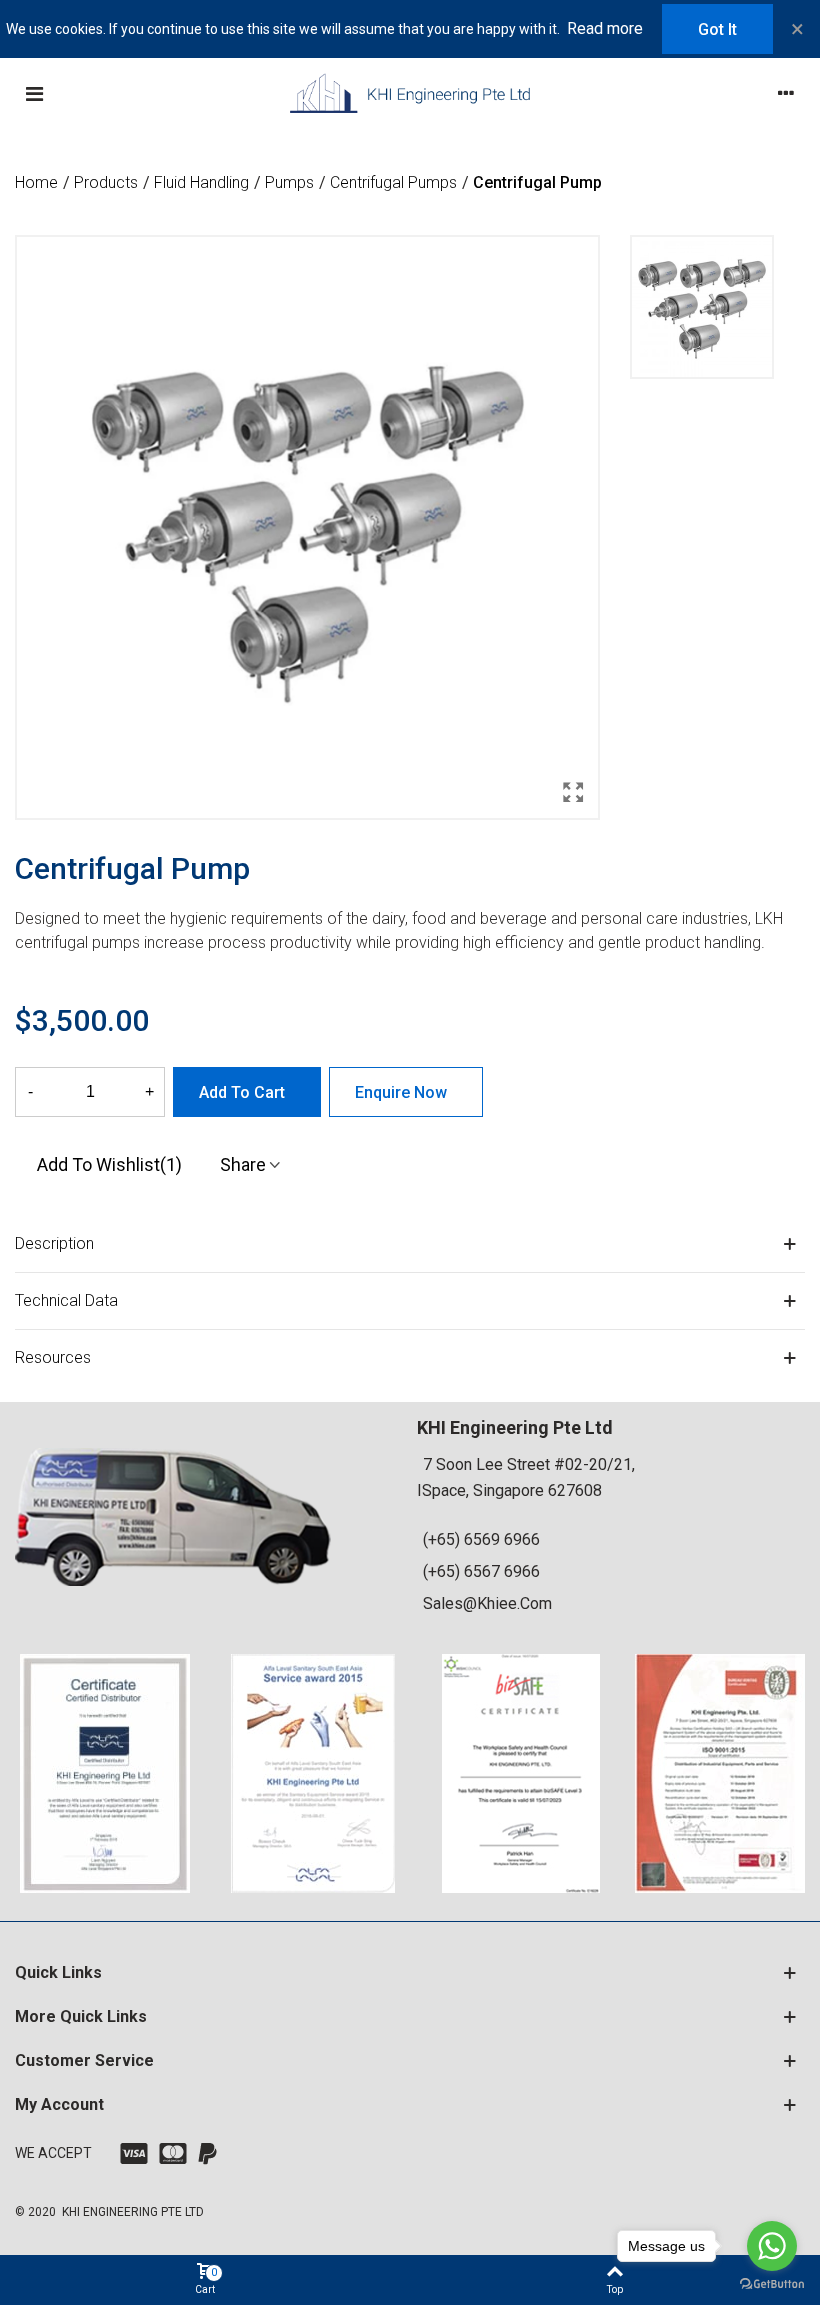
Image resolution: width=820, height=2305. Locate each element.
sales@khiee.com (487, 1603)
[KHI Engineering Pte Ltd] (410, 93)
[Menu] (34, 93)
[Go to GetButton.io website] (772, 2284)
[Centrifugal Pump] (573, 793)
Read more (605, 28)
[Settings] (786, 93)
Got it (717, 29)
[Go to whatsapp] (772, 2246)
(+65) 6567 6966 (481, 1571)
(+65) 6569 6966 (481, 1539)
